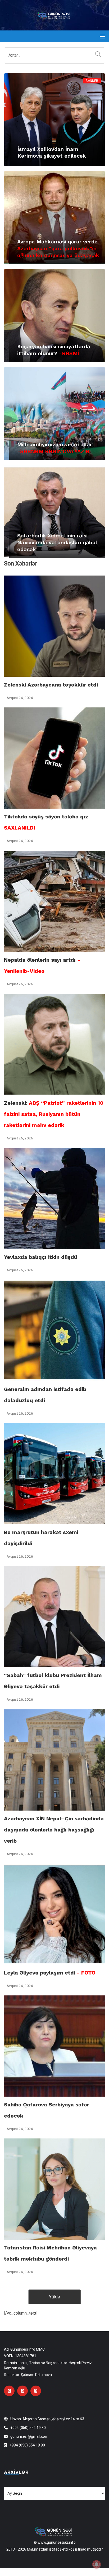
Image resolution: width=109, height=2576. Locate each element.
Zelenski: (54, 1114)
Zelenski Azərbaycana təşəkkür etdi (51, 685)
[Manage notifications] (97, 2564)
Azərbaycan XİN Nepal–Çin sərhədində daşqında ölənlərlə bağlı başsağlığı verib (54, 1830)
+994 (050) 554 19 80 (28, 2428)
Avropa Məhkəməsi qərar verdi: (58, 248)
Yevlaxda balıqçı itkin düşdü (41, 1257)
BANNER (92, 81)
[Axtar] (97, 54)
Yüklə (54, 2297)
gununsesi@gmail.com (29, 2436)
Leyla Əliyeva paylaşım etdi (50, 1973)
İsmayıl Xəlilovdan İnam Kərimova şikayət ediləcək (52, 152)
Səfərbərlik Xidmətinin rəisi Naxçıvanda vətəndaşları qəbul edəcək (57, 542)
